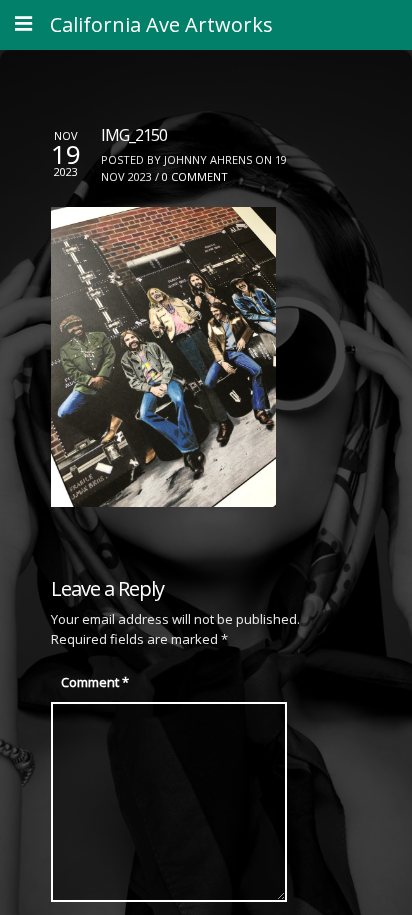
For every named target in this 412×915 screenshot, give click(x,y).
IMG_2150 (134, 135)
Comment (95, 682)
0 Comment (195, 176)
